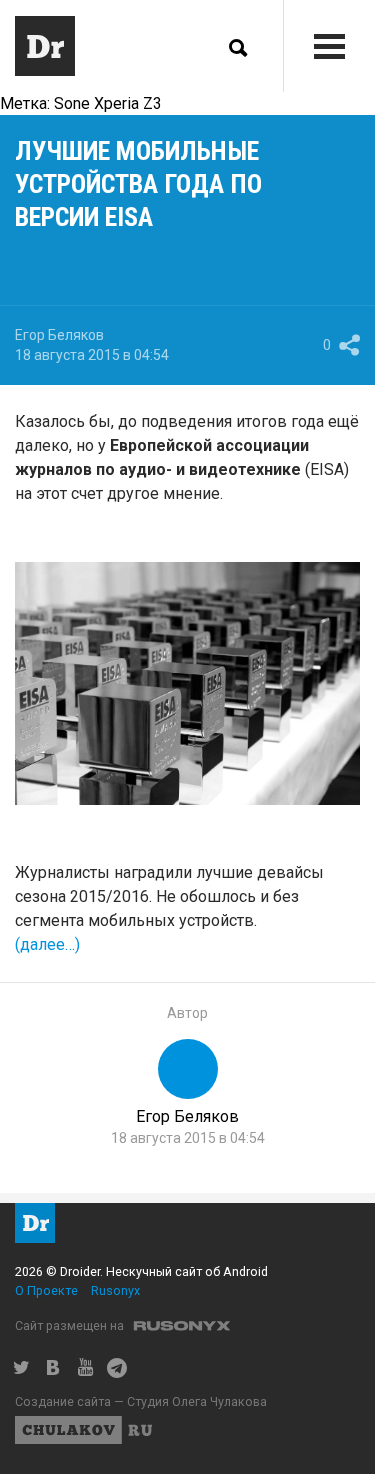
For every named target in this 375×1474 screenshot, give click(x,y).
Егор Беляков (59, 335)
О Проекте (46, 1290)
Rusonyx (115, 1290)
